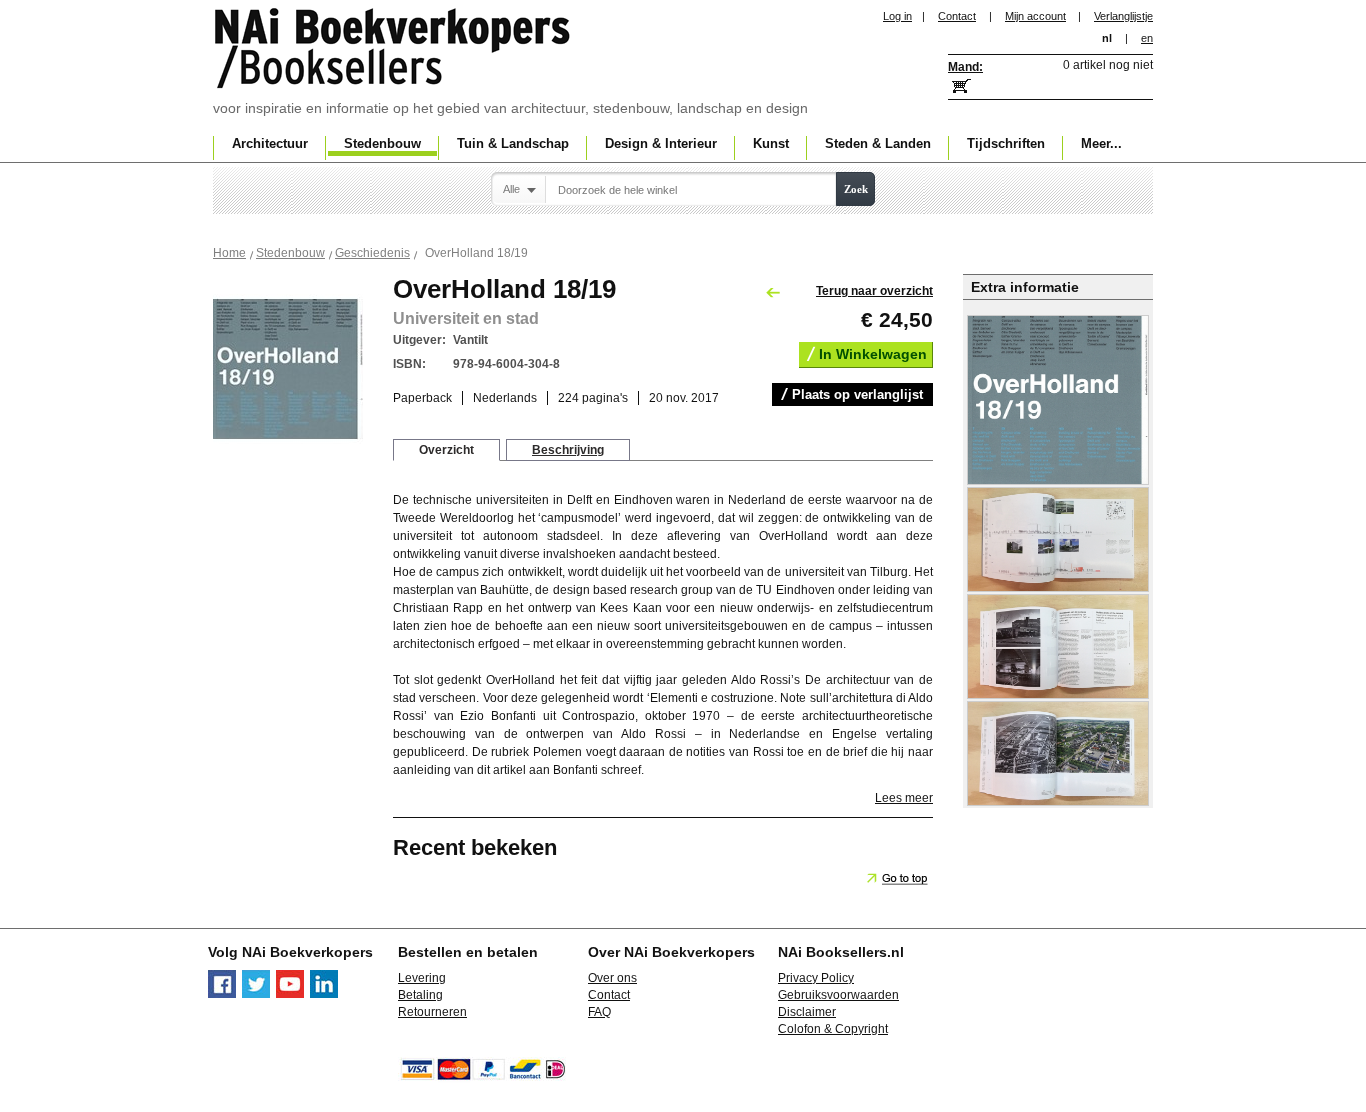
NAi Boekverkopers (394, 50)
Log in (897, 16)
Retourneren (432, 1012)
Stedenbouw (290, 253)
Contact (957, 16)
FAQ (599, 1012)
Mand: (965, 67)
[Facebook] (222, 994)
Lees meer (904, 798)
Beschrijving (568, 450)
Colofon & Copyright (833, 1029)
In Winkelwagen (873, 354)
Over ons (612, 978)
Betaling (420, 995)
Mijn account (1035, 16)
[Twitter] (256, 994)
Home (229, 253)
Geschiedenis (372, 253)
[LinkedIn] (324, 994)
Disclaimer (807, 1012)
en (1147, 38)
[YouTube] (290, 994)
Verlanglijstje (1123, 16)
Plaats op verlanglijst (857, 394)
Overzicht (446, 450)
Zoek (856, 189)
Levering (422, 978)
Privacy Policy (816, 978)
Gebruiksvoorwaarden (838, 995)
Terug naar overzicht (874, 291)
